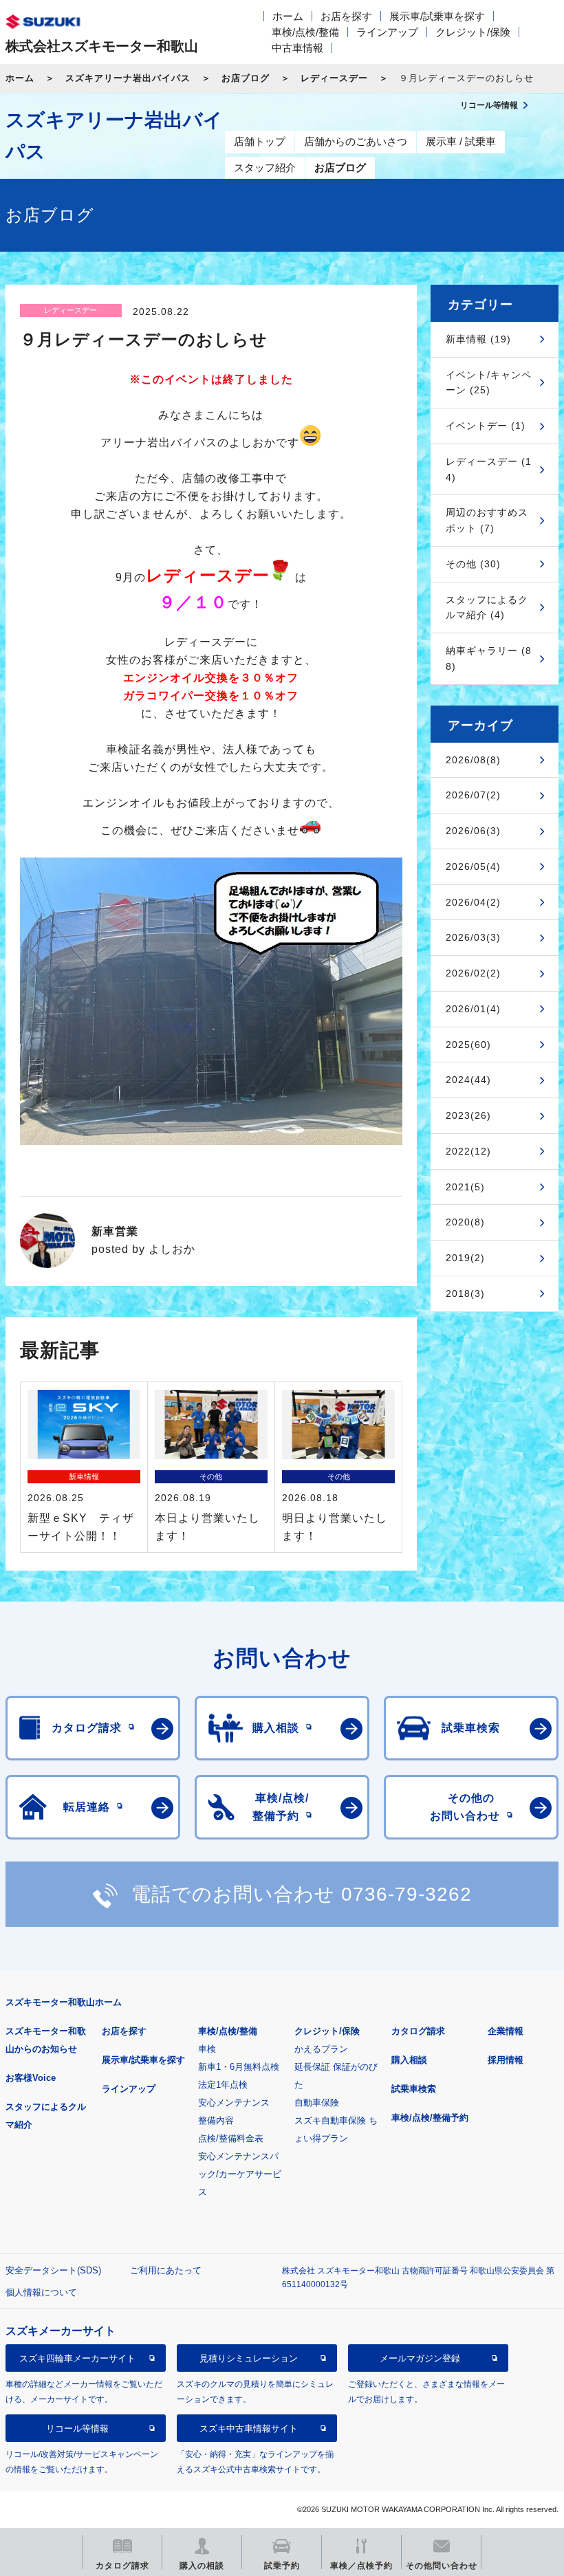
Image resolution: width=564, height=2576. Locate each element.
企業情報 (506, 2031)
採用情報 (506, 2060)
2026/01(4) (473, 1009)
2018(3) (465, 1294)
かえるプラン (321, 2049)
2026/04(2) (473, 902)
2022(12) (468, 1151)
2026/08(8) (473, 760)
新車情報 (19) (478, 339)
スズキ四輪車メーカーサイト (77, 2358)
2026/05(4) (473, 866)
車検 (207, 2049)
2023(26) (468, 1115)
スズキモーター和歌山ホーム (64, 2002)
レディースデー (334, 78)
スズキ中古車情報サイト (249, 2428)
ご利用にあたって (166, 2270)
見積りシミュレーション (249, 2358)
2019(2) (465, 1258)
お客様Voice (31, 2078)
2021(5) (465, 1187)
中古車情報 (297, 48)
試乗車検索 (414, 2089)
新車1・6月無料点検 (239, 2067)
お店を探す (346, 16)
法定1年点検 (223, 2085)
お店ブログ (246, 78)
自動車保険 (317, 2103)
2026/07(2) (473, 795)
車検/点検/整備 (305, 32)
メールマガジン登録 (420, 2358)
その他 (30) (473, 564)
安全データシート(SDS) (53, 2270)
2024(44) (468, 1080)
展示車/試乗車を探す (437, 16)
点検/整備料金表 (231, 2138)
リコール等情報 (77, 2428)
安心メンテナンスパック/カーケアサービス (240, 2174)
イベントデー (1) (486, 426)
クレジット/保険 (473, 32)
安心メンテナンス (234, 2103)
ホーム (288, 16)
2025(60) (468, 1045)
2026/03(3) (473, 937)
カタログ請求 (418, 2031)
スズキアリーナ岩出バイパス (128, 78)
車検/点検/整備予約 (430, 2118)
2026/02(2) (473, 973)
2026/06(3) (473, 831)
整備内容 (216, 2120)
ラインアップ (387, 32)
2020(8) (465, 1222)
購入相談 (409, 2060)
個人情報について (41, 2292)
